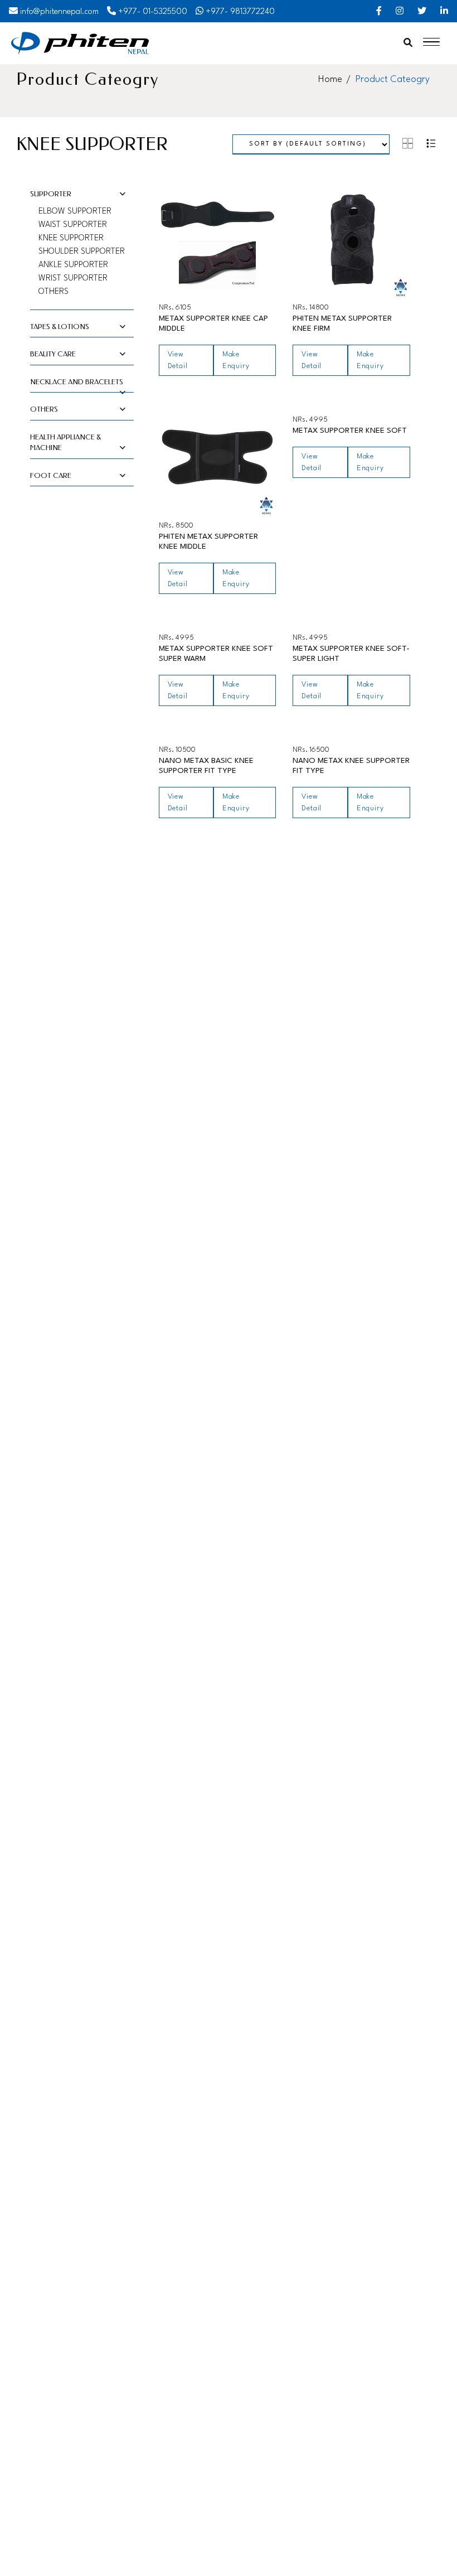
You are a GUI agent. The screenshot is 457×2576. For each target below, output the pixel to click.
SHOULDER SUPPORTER (82, 252)
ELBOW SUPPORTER (75, 212)
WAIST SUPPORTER (73, 225)
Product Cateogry (393, 79)
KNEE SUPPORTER (71, 238)
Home (330, 79)
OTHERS (54, 292)
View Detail (178, 360)
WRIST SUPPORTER (73, 279)
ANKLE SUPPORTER (73, 265)
